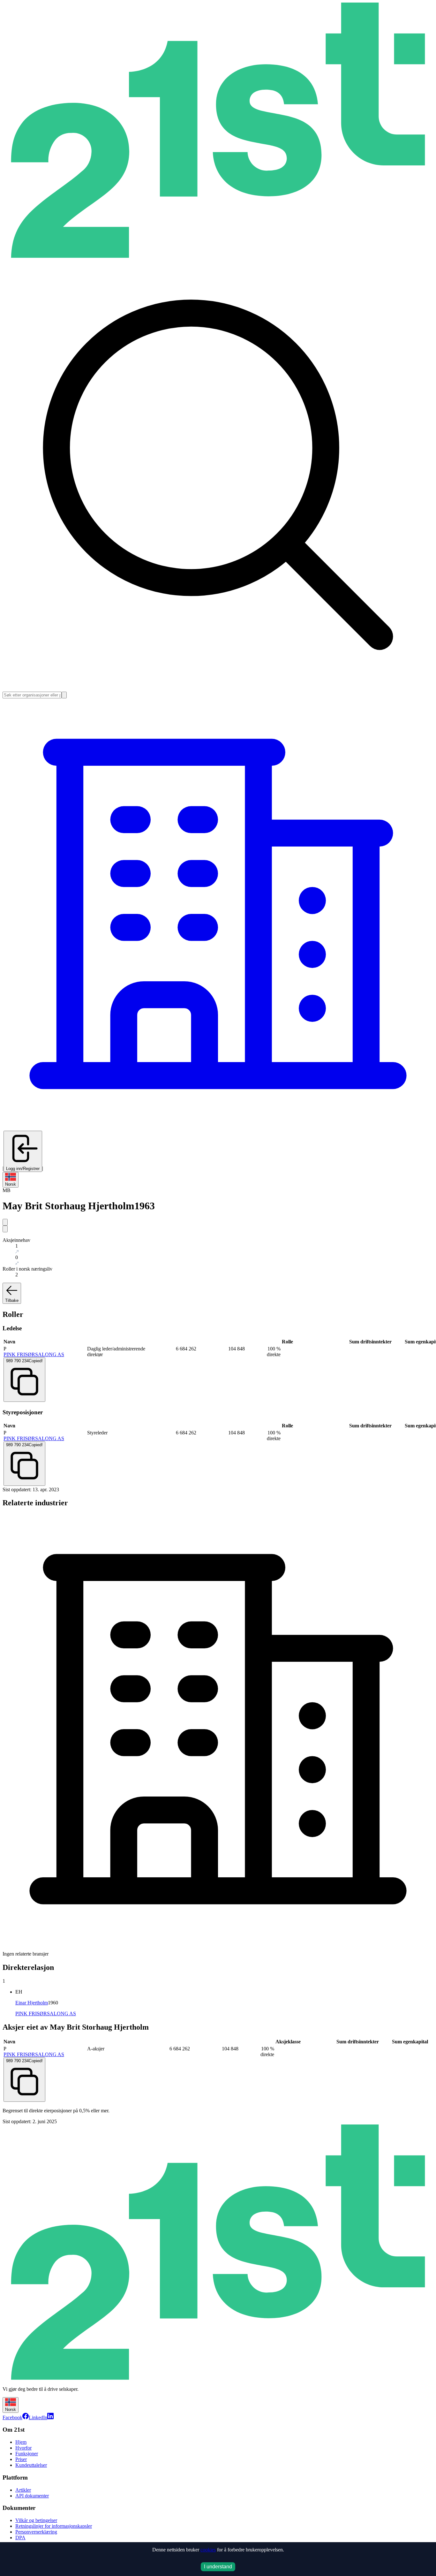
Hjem (21, 2442)
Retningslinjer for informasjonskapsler (54, 2526)
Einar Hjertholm (32, 2003)
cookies (208, 2550)
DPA (20, 2538)
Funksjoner (27, 2454)
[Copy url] (5, 1229)
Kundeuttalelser (31, 2465)
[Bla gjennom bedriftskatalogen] (218, 1128)
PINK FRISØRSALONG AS (34, 1354)
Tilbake (12, 1300)
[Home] (218, 256)
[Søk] (64, 695)
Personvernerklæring (36, 2532)
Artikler (23, 2490)
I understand (218, 2567)
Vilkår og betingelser (36, 2520)
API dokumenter (32, 2496)
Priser (21, 2459)
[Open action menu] (5, 1222)
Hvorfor (23, 2448)
